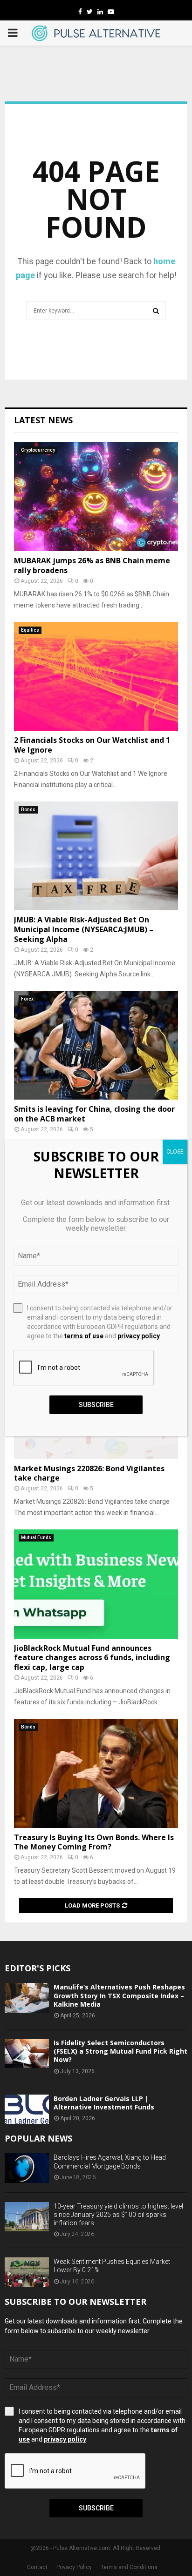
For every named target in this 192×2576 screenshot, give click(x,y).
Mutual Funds (36, 1538)
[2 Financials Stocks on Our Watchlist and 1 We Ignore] (96, 677)
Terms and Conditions (129, 2567)
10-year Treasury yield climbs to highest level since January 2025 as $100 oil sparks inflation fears (118, 2215)
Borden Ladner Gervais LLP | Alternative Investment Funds (104, 2103)
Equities (30, 630)
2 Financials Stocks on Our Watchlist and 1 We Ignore (92, 745)
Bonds (28, 810)
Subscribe (96, 2508)
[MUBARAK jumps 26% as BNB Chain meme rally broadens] (96, 497)
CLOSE (175, 1152)
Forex (27, 999)
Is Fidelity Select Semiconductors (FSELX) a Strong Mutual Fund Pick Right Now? (120, 2051)
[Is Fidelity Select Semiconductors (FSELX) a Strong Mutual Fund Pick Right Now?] (27, 2053)
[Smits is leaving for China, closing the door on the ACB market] (96, 1045)
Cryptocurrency (38, 450)
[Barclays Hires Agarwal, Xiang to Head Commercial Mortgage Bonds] (27, 2168)
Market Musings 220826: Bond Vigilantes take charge (89, 1473)
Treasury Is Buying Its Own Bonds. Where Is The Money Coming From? (94, 1842)
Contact (37, 2567)
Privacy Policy (74, 2567)
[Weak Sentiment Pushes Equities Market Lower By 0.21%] (27, 2272)
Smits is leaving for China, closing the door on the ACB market (94, 1114)
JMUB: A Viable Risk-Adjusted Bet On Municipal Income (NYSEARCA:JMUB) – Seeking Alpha (84, 929)
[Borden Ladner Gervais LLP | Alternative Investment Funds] (27, 2109)
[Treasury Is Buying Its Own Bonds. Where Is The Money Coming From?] (96, 1773)
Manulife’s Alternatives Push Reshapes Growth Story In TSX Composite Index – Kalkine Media (119, 1995)
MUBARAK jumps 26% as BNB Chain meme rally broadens (92, 565)
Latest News (43, 420)
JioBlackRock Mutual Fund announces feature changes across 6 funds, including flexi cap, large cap (92, 1658)
